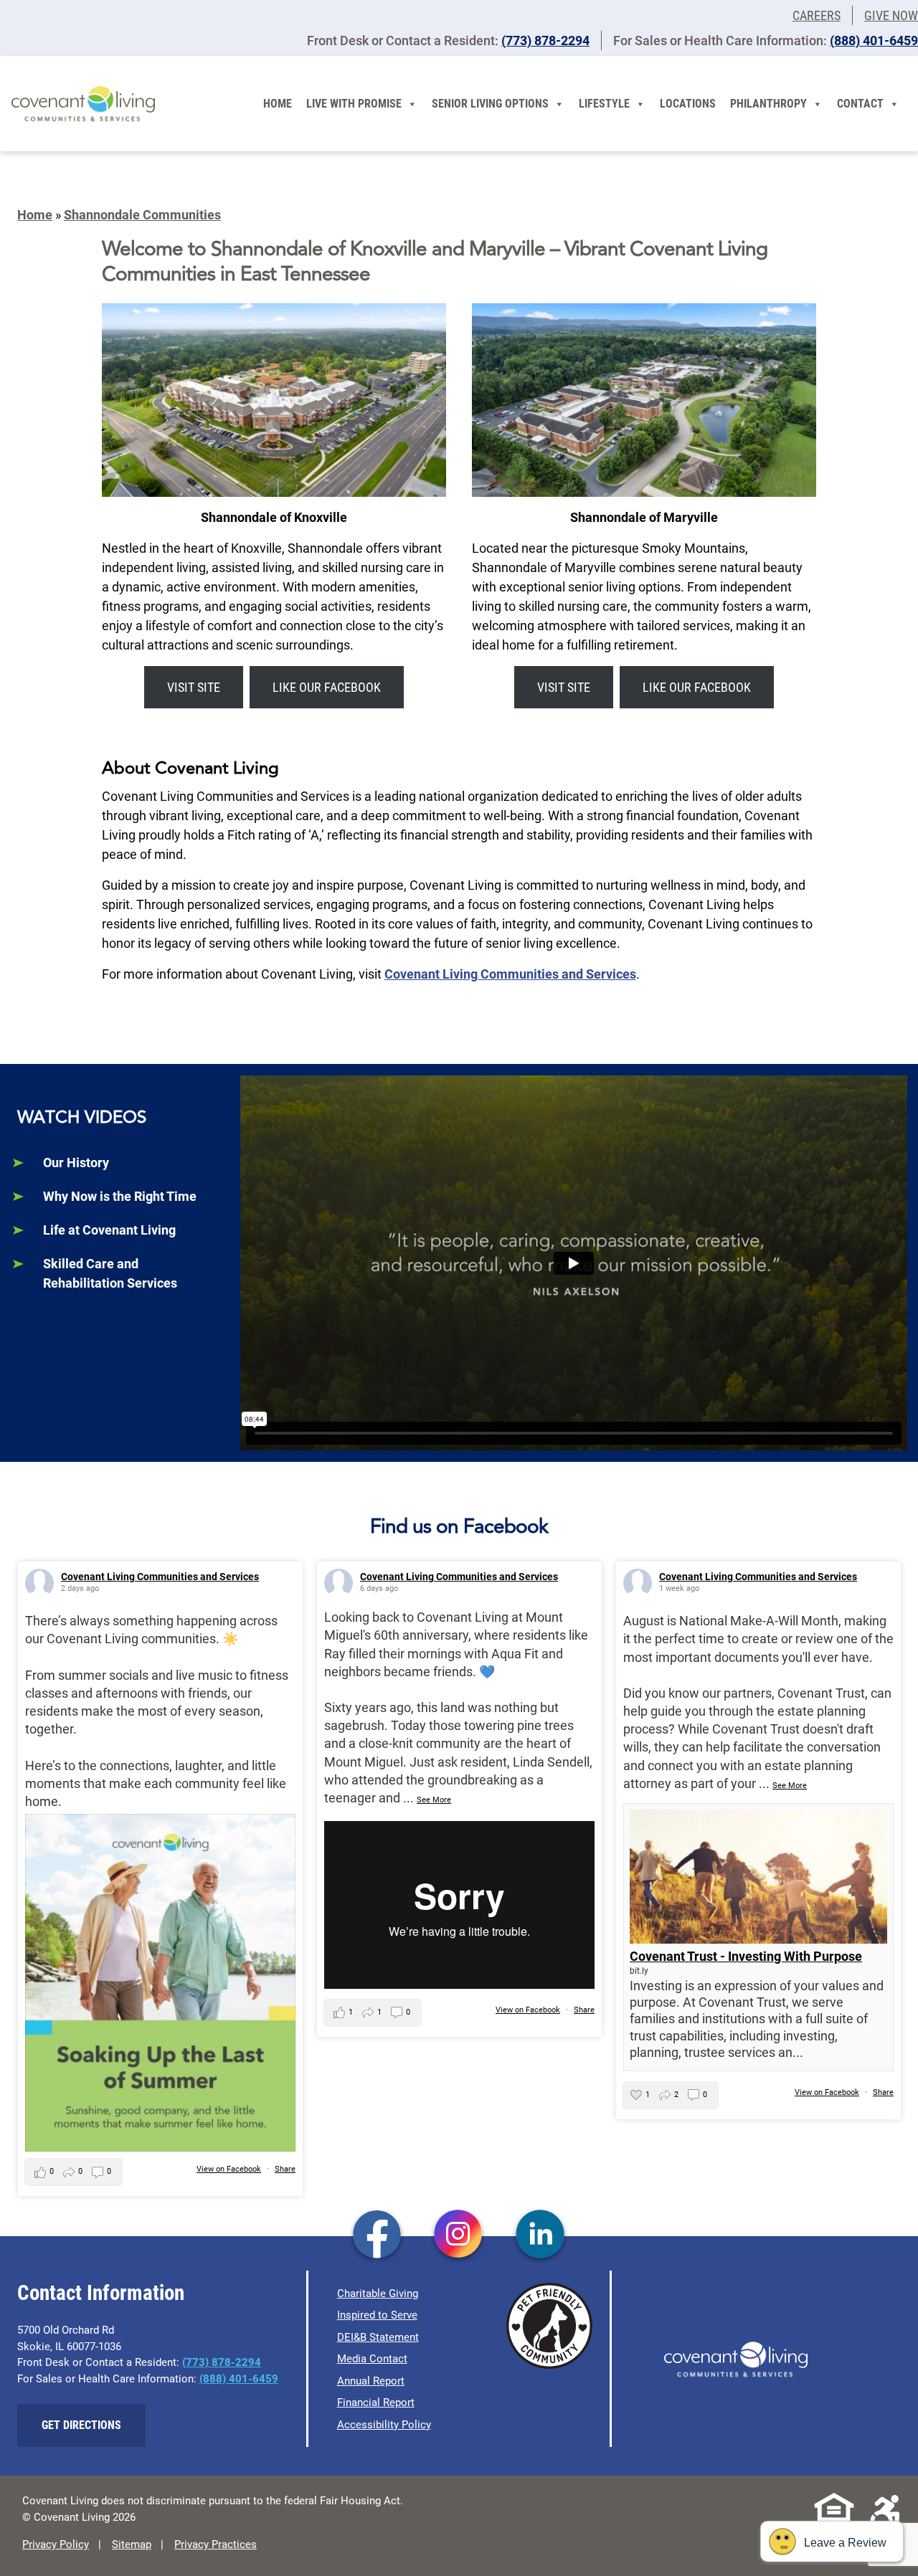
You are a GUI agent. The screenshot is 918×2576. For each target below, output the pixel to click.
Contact (860, 104)
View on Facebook (229, 2169)
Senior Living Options (490, 104)
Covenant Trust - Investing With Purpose (746, 1956)
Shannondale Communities (142, 215)
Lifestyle (604, 104)
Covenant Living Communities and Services (510, 974)
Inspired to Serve (377, 2315)
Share (285, 2169)
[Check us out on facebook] (377, 2235)
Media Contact (372, 2359)
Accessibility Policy (384, 2425)
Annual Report (371, 2381)
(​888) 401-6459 (874, 41)
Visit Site (194, 687)
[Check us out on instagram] (459, 2235)
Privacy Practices (216, 2544)
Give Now (891, 15)
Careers (817, 15)
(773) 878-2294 (545, 41)
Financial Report (376, 2402)
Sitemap (132, 2544)
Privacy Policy (56, 2544)
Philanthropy (768, 104)
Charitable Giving (378, 2294)
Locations (688, 104)
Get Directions (81, 2425)
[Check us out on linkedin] (540, 2235)
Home (278, 104)
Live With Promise (354, 104)
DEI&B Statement (378, 2337)
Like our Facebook (327, 687)
